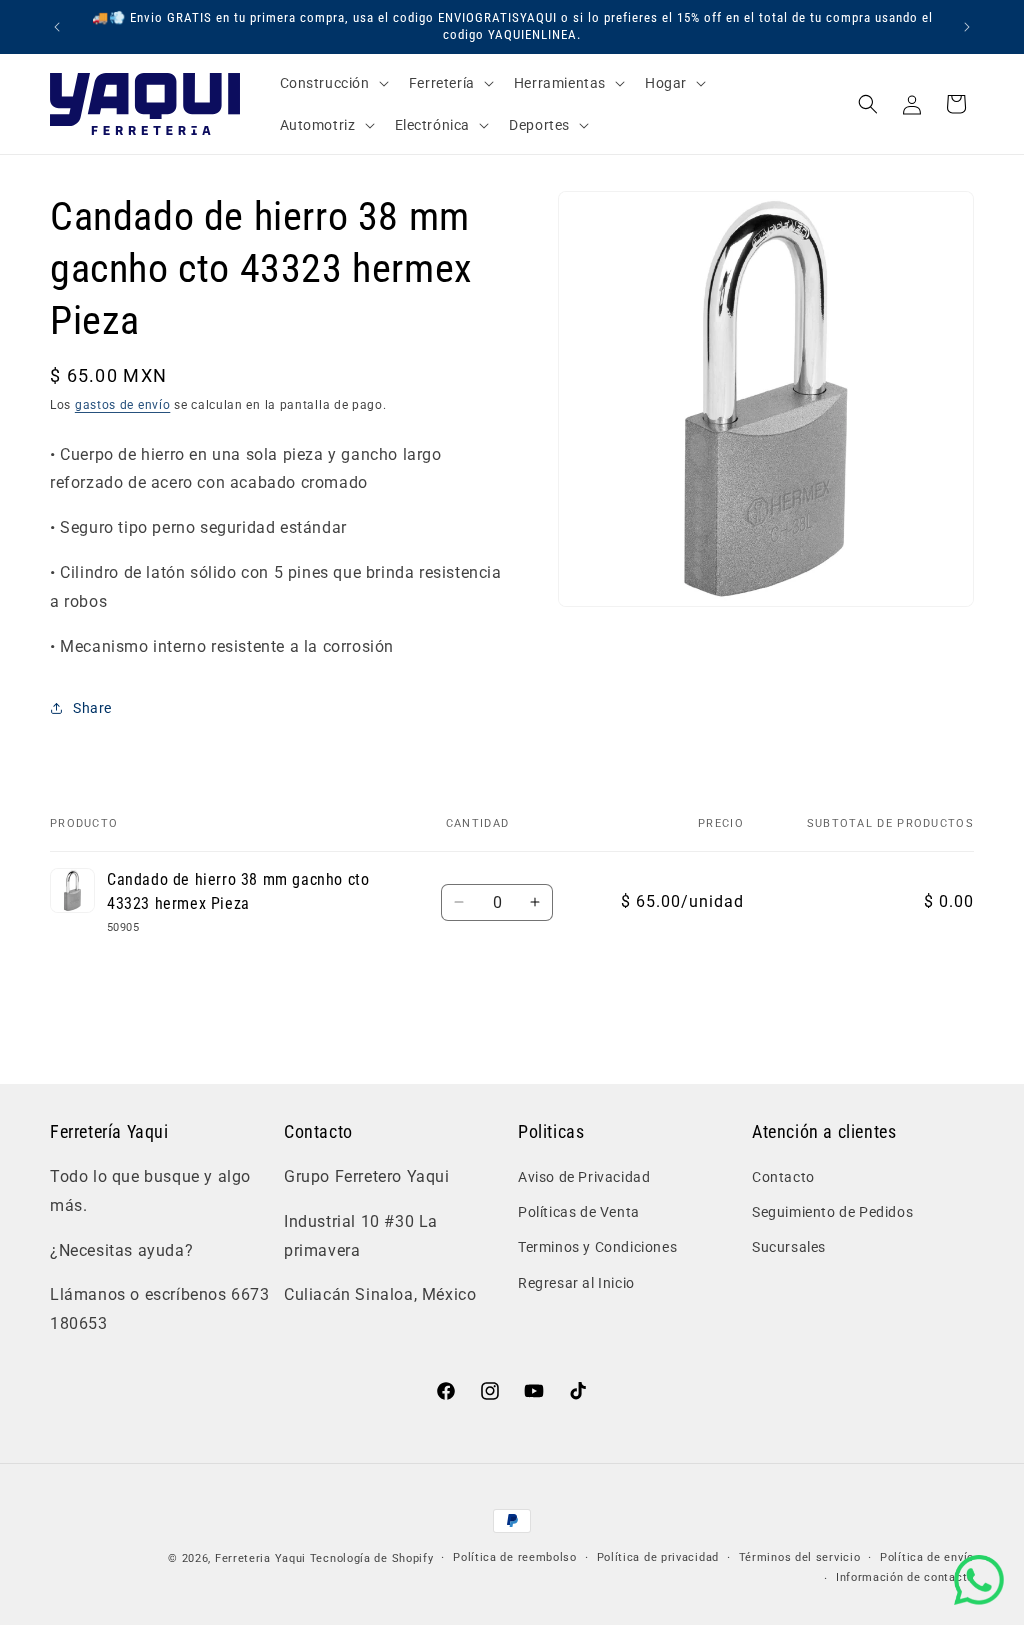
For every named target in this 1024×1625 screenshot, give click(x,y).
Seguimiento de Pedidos (832, 1212)
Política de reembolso (515, 1557)
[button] (332, 83)
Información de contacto (905, 1577)
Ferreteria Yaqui (262, 1558)
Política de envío (927, 1557)
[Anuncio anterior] (57, 27)
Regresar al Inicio (576, 1283)
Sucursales (789, 1247)
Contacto (783, 1177)
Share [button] (92, 708)
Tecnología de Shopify (372, 1558)
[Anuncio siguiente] (967, 27)
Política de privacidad (658, 1557)
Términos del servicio (800, 1557)
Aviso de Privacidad (584, 1177)
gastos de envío (123, 405)
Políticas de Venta (579, 1212)
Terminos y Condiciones (597, 1247)
